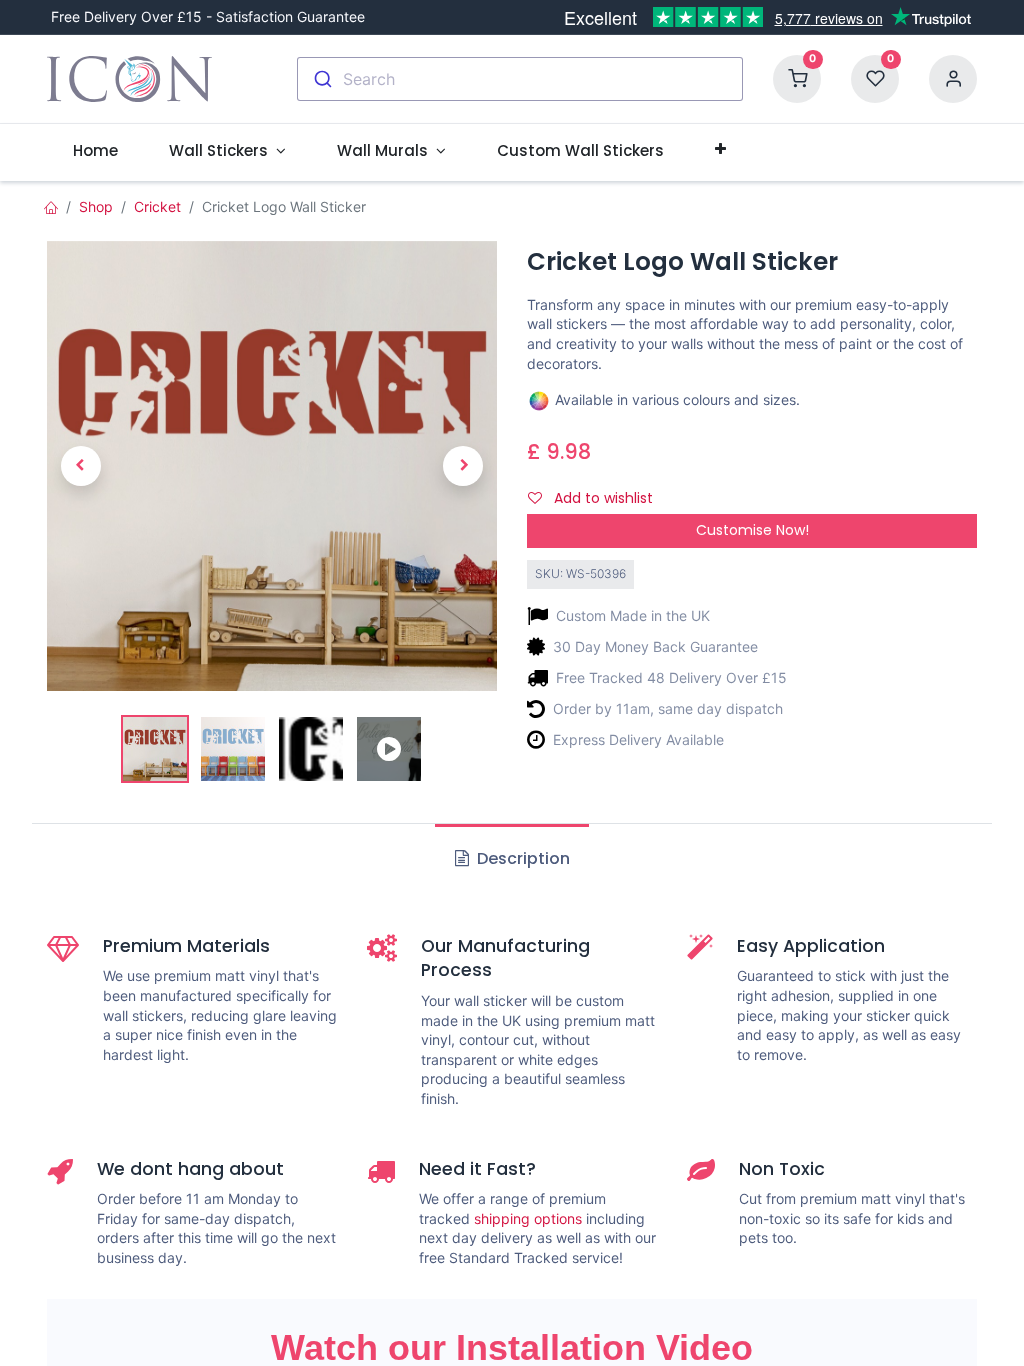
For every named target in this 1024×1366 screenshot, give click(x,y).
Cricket (157, 206)
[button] (720, 150)
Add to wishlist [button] (601, 498)
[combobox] (520, 79)
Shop (96, 206)
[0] (797, 77)
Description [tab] (521, 858)
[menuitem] (95, 150)
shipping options (528, 1218)
